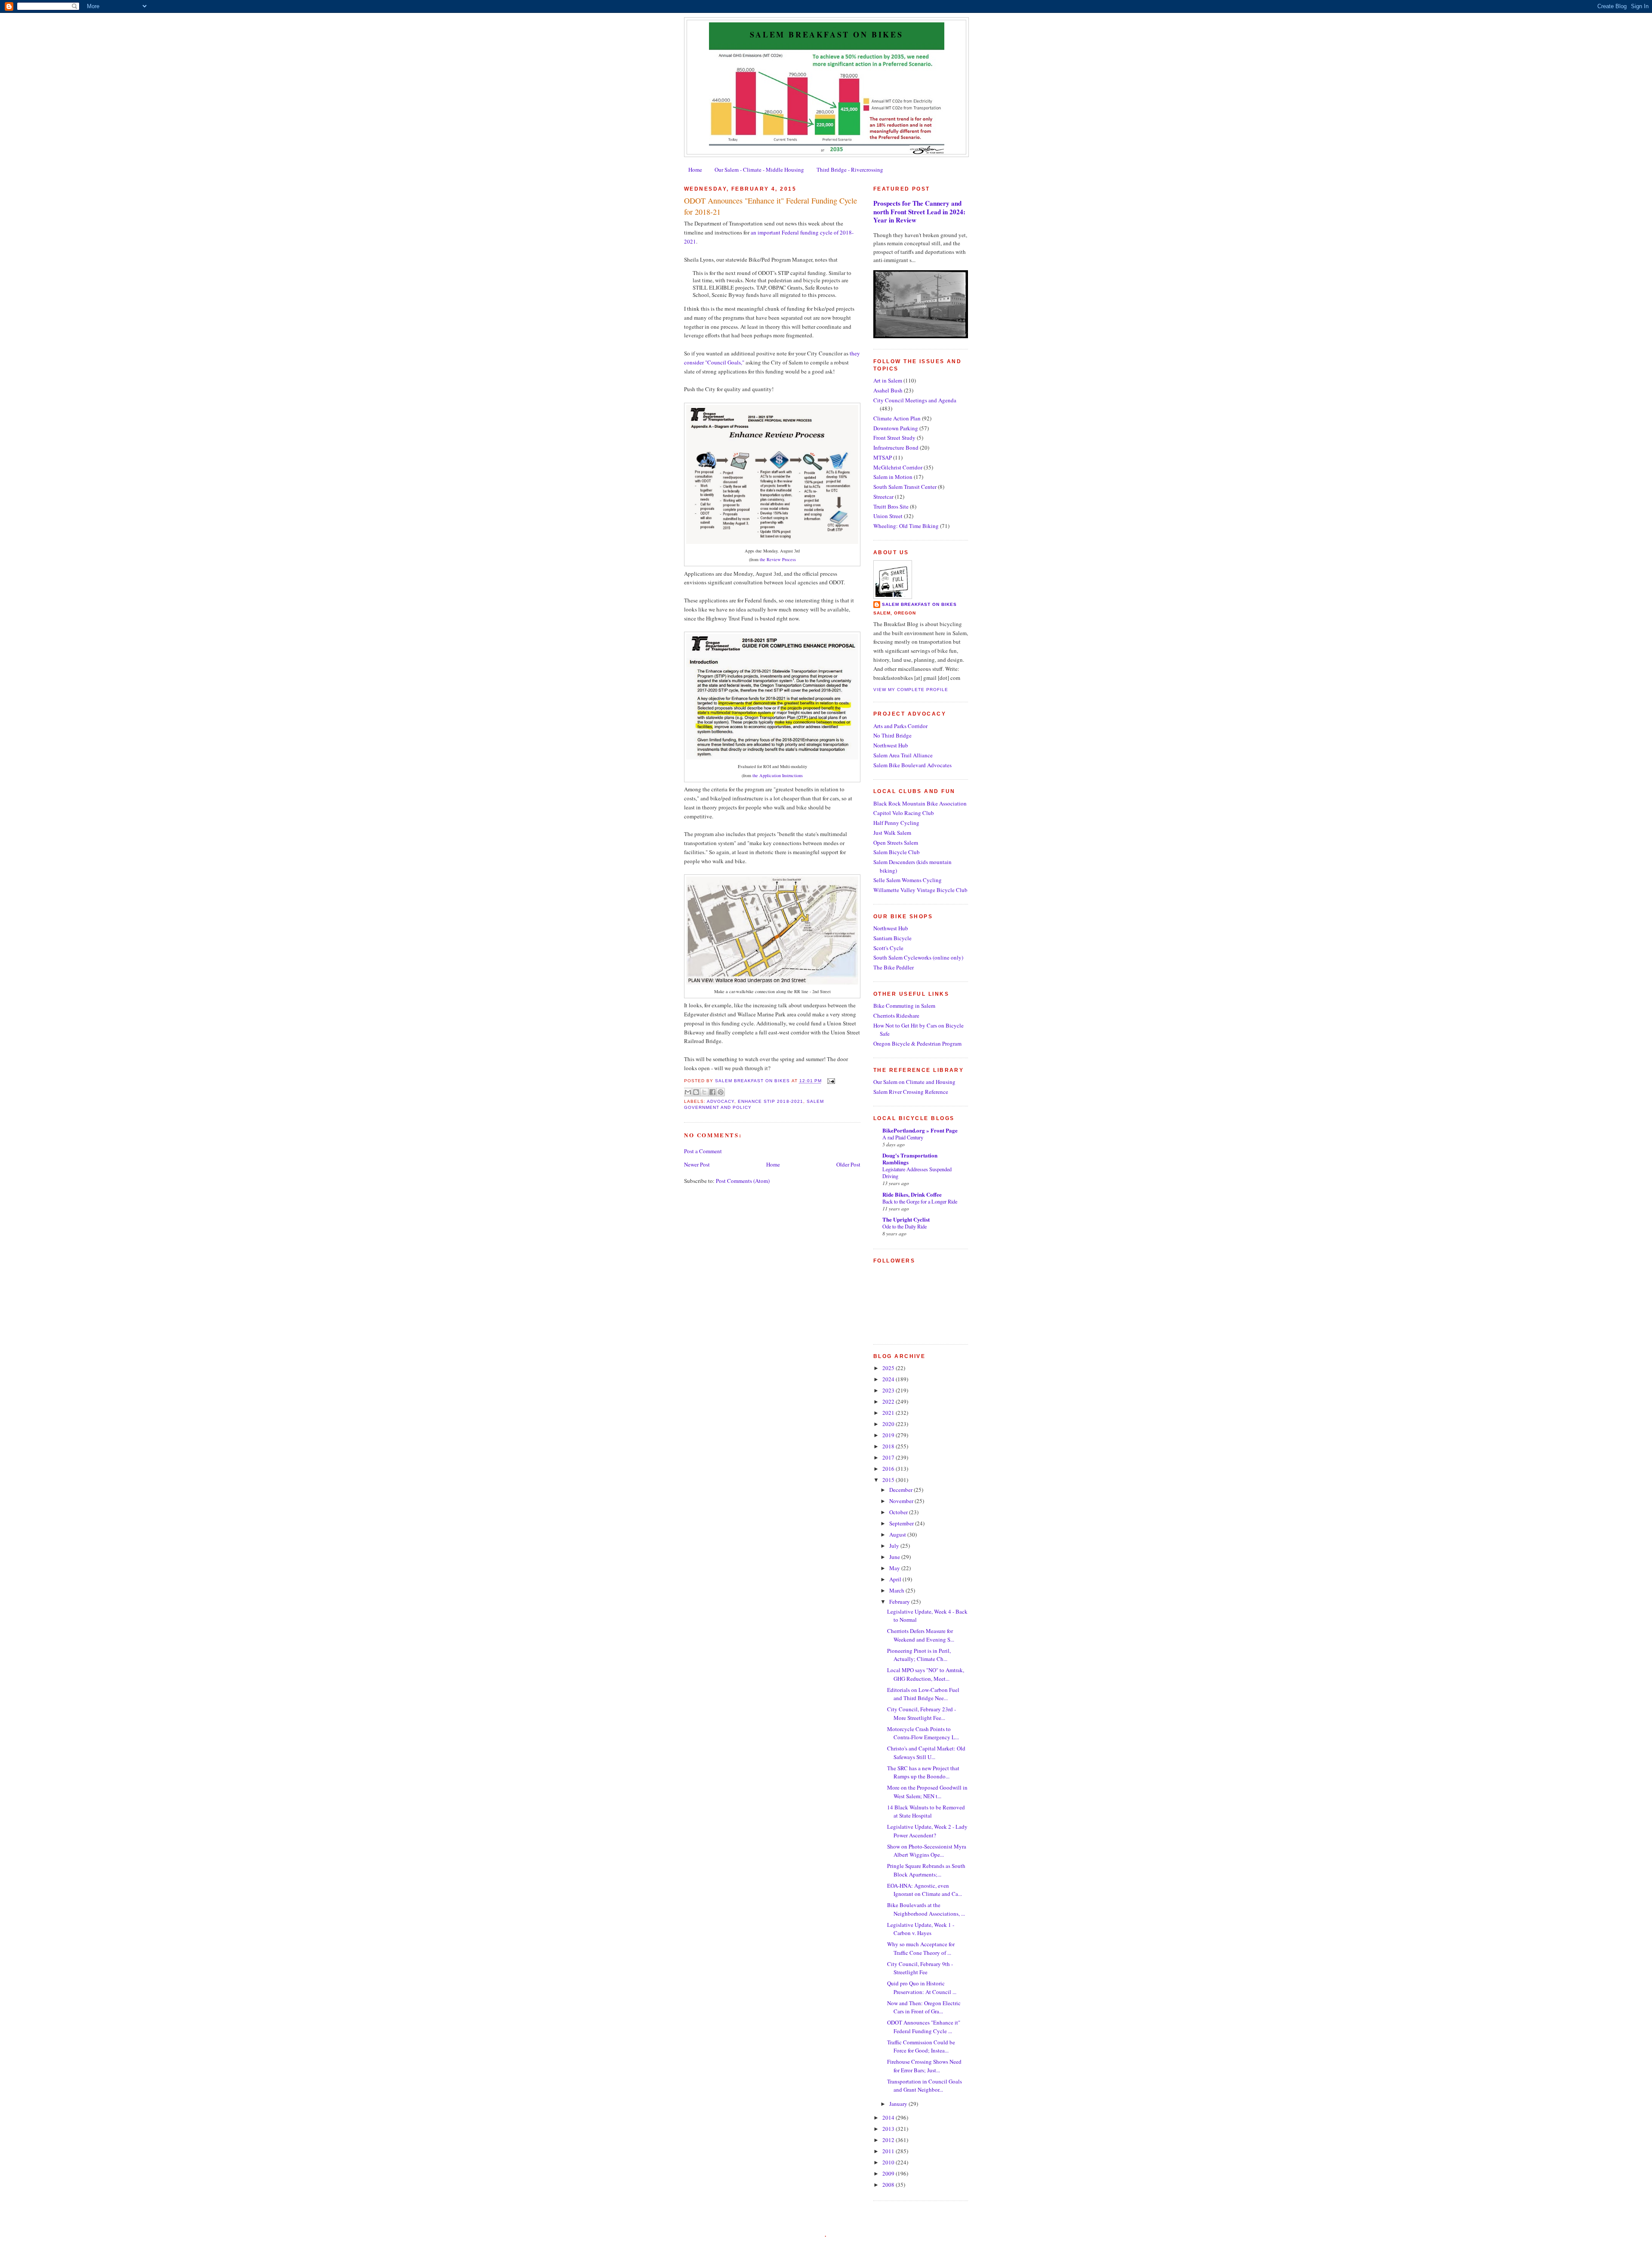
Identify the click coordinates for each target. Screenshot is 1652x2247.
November (902, 1501)
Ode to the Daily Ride (905, 1226)
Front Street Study (894, 438)
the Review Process (778, 559)
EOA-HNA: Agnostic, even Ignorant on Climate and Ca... (925, 1890)
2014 (889, 2117)
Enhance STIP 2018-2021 (770, 1101)
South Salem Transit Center (905, 487)
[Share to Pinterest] (721, 1092)
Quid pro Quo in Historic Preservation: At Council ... (922, 1988)
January (899, 2104)
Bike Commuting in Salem (904, 1006)
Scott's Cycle (888, 948)
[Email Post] (830, 1081)
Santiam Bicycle (892, 938)
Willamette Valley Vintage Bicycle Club (920, 890)
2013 (889, 2129)
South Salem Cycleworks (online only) (918, 957)
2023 (889, 1390)
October (899, 1512)
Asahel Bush (888, 390)
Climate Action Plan (897, 418)
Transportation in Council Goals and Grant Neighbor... (925, 2086)
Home (695, 170)
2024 (889, 1379)
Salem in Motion (893, 477)
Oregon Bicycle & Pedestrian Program (917, 1043)
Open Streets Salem (896, 843)
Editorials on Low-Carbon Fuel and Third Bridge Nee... (923, 1694)
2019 (889, 1435)
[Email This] (688, 1092)
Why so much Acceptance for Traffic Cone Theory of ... (921, 1948)
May (895, 1568)
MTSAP (883, 457)
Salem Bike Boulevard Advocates (912, 765)
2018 (889, 1446)
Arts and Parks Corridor (900, 726)
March (897, 1590)
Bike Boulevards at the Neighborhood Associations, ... (926, 1909)
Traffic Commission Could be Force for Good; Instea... (921, 2046)
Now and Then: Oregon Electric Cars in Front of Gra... (924, 2007)
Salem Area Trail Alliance (903, 755)
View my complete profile (911, 690)
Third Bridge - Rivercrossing (850, 170)
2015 (889, 1480)
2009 (889, 2173)
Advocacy (721, 1101)
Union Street (888, 516)
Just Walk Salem (892, 833)
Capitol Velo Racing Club (904, 813)
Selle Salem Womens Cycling (908, 880)
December (902, 1490)
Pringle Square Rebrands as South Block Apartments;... (926, 1870)
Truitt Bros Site (891, 506)
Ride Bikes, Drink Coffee (912, 1194)
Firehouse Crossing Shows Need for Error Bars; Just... (924, 2066)
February (900, 1602)
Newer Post (697, 1164)
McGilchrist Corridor (898, 467)
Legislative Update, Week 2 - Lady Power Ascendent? (927, 1831)
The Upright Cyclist (906, 1219)
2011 (889, 2151)
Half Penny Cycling (896, 823)
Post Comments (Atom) (743, 1181)
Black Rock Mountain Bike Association (920, 803)
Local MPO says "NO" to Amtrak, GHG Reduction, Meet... (926, 1674)
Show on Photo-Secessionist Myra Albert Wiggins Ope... (927, 1851)
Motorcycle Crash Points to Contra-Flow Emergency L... (923, 1733)
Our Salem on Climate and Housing (914, 1082)
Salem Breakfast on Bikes (826, 34)
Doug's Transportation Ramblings (910, 1159)
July (895, 1546)
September (902, 1523)
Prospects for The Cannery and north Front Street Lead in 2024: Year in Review (919, 211)
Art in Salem (888, 380)
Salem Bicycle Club (897, 852)
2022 (889, 1401)
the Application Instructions (778, 775)
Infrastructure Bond (896, 448)
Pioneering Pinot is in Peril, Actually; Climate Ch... (919, 1655)
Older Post (848, 1164)
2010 (889, 2162)
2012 (889, 2140)
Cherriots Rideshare (896, 1015)
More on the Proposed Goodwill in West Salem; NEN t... (927, 1792)
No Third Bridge (892, 735)
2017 (889, 1457)
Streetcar (883, 497)
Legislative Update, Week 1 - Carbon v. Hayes (921, 1929)
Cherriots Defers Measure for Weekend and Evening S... (921, 1635)
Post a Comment (703, 1151)
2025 (889, 1368)
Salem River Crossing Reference (911, 1092)
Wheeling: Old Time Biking (906, 526)
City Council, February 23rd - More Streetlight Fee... (922, 1713)
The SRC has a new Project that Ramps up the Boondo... (923, 1772)
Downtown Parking (896, 428)
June (895, 1557)
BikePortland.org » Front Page (920, 1130)
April (896, 1579)
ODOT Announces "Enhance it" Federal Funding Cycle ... (924, 2027)
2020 (889, 1424)
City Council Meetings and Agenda (915, 400)
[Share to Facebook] (712, 1092)
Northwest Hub (891, 745)
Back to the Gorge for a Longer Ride (920, 1201)
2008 (889, 2185)
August (898, 1534)
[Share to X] (704, 1092)
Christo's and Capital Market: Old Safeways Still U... (926, 1753)
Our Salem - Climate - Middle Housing (759, 170)
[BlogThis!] (696, 1092)
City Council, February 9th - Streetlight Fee (920, 1968)
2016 (889, 1469)
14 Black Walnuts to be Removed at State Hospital (926, 1812)
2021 (889, 1413)
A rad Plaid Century (903, 1137)
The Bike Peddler (894, 967)
